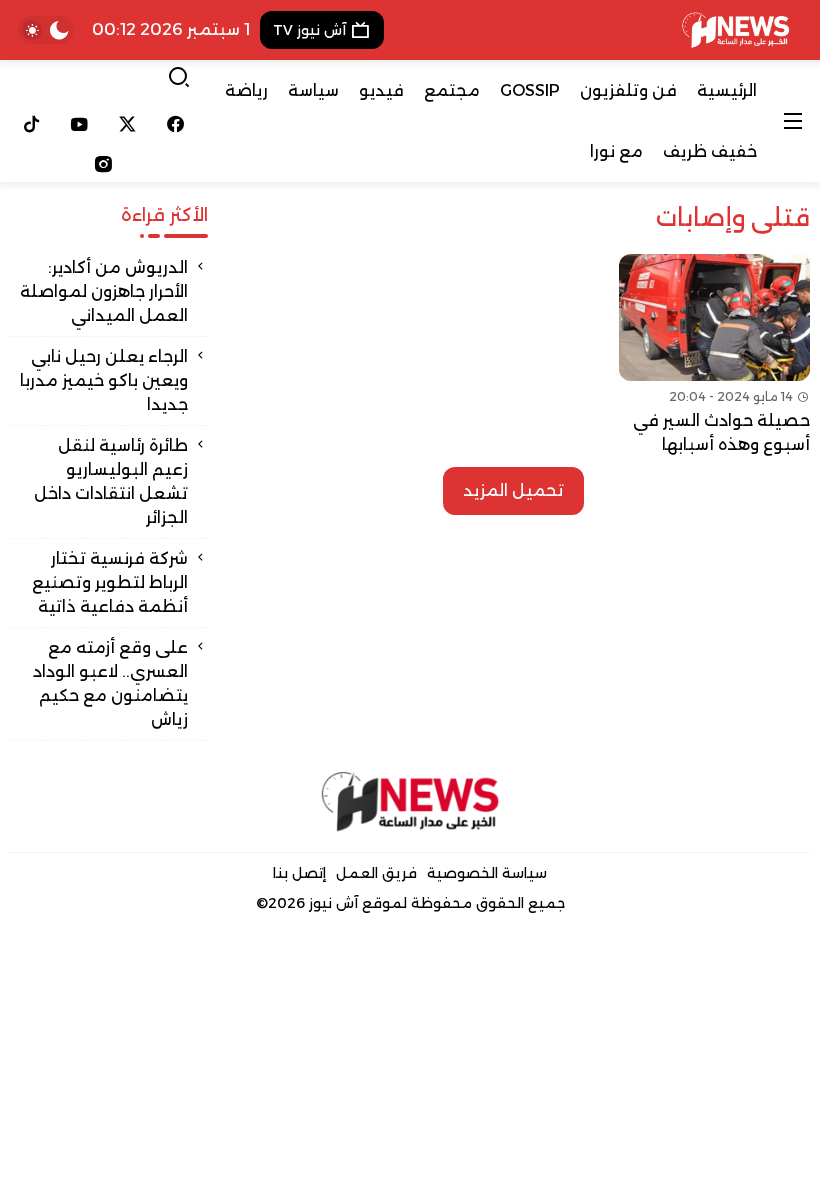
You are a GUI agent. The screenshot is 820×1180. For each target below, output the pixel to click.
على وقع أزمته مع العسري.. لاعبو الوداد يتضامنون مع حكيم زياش (110, 683)
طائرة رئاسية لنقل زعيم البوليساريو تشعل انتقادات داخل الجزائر (111, 481)
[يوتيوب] (80, 124)
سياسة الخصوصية (487, 873)
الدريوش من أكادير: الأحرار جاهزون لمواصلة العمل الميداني (104, 291)
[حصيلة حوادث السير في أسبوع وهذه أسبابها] (714, 355)
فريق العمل (376, 873)
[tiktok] (32, 124)
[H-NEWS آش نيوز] (735, 30)
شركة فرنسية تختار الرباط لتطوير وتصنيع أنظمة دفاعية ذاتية (110, 582)
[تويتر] (128, 124)
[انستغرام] (103, 164)
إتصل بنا (299, 873)
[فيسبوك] (175, 124)
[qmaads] (410, 801)
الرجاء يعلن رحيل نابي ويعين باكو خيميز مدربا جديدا (104, 380)
